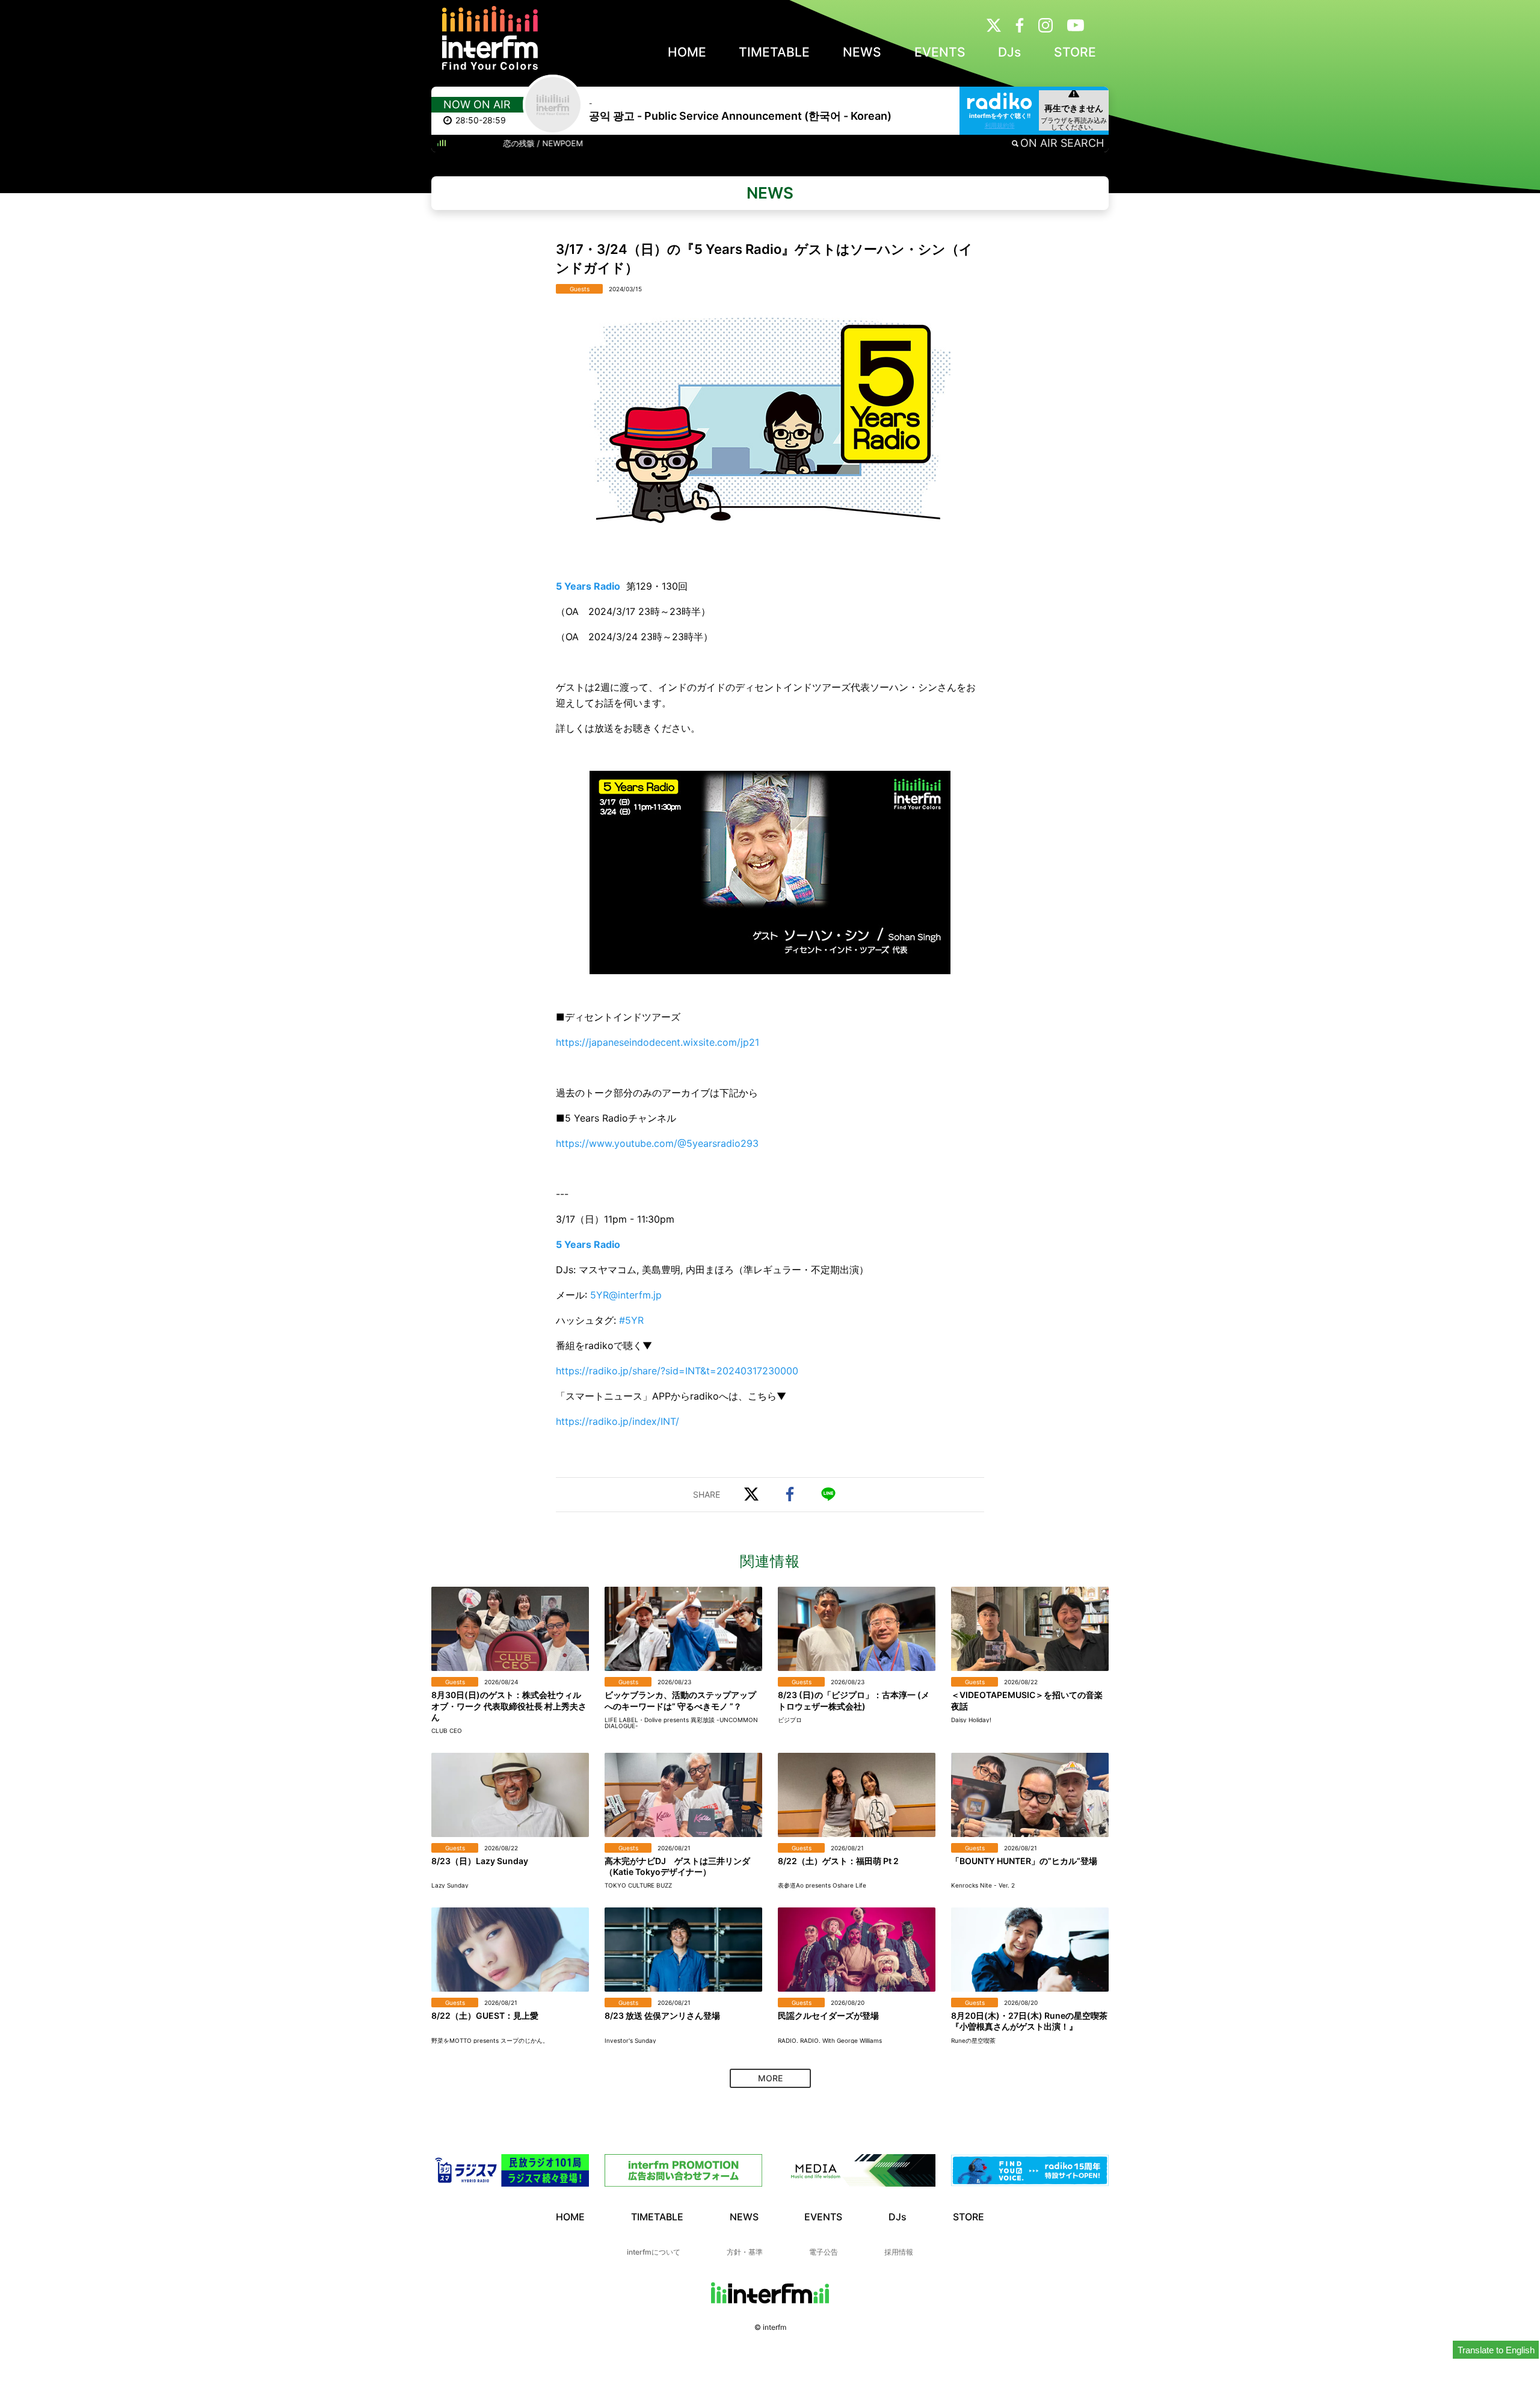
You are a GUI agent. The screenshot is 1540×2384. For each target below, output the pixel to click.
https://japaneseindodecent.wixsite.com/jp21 (658, 1042)
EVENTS (940, 52)
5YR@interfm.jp (626, 1295)
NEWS (862, 52)
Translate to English (1496, 2350)
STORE (1075, 52)
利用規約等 (1000, 125)
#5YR (631, 1320)
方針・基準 (745, 2252)
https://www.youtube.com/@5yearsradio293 (657, 1143)
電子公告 (824, 2252)
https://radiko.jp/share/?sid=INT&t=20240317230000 (677, 1371)
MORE (770, 2078)
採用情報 (899, 2252)
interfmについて (654, 2252)
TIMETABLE (774, 52)
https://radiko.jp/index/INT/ (618, 1421)
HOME (687, 52)
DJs (1009, 52)
